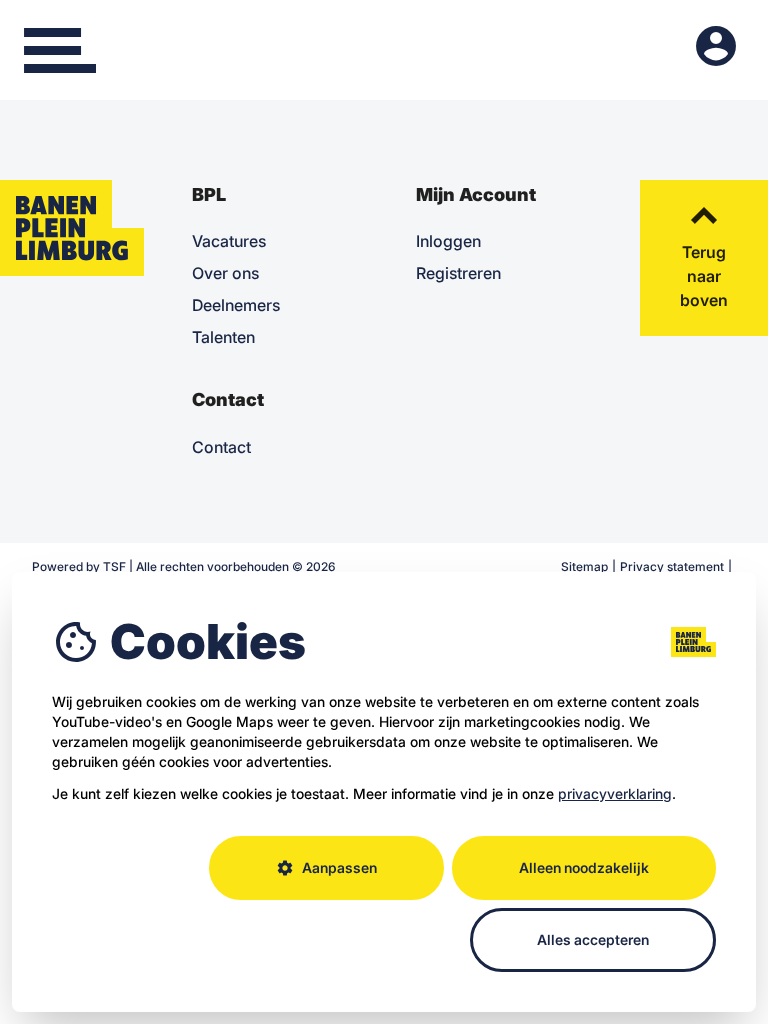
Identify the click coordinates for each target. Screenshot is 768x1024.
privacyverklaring (615, 793)
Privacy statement (672, 566)
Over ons (225, 273)
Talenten (223, 337)
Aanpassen (326, 868)
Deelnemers (236, 305)
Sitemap (584, 566)
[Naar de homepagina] (72, 228)
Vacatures (229, 241)
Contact (221, 447)
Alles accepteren (593, 939)
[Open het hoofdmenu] (60, 50)
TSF (114, 566)
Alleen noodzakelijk (584, 867)
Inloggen (448, 241)
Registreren (458, 273)
